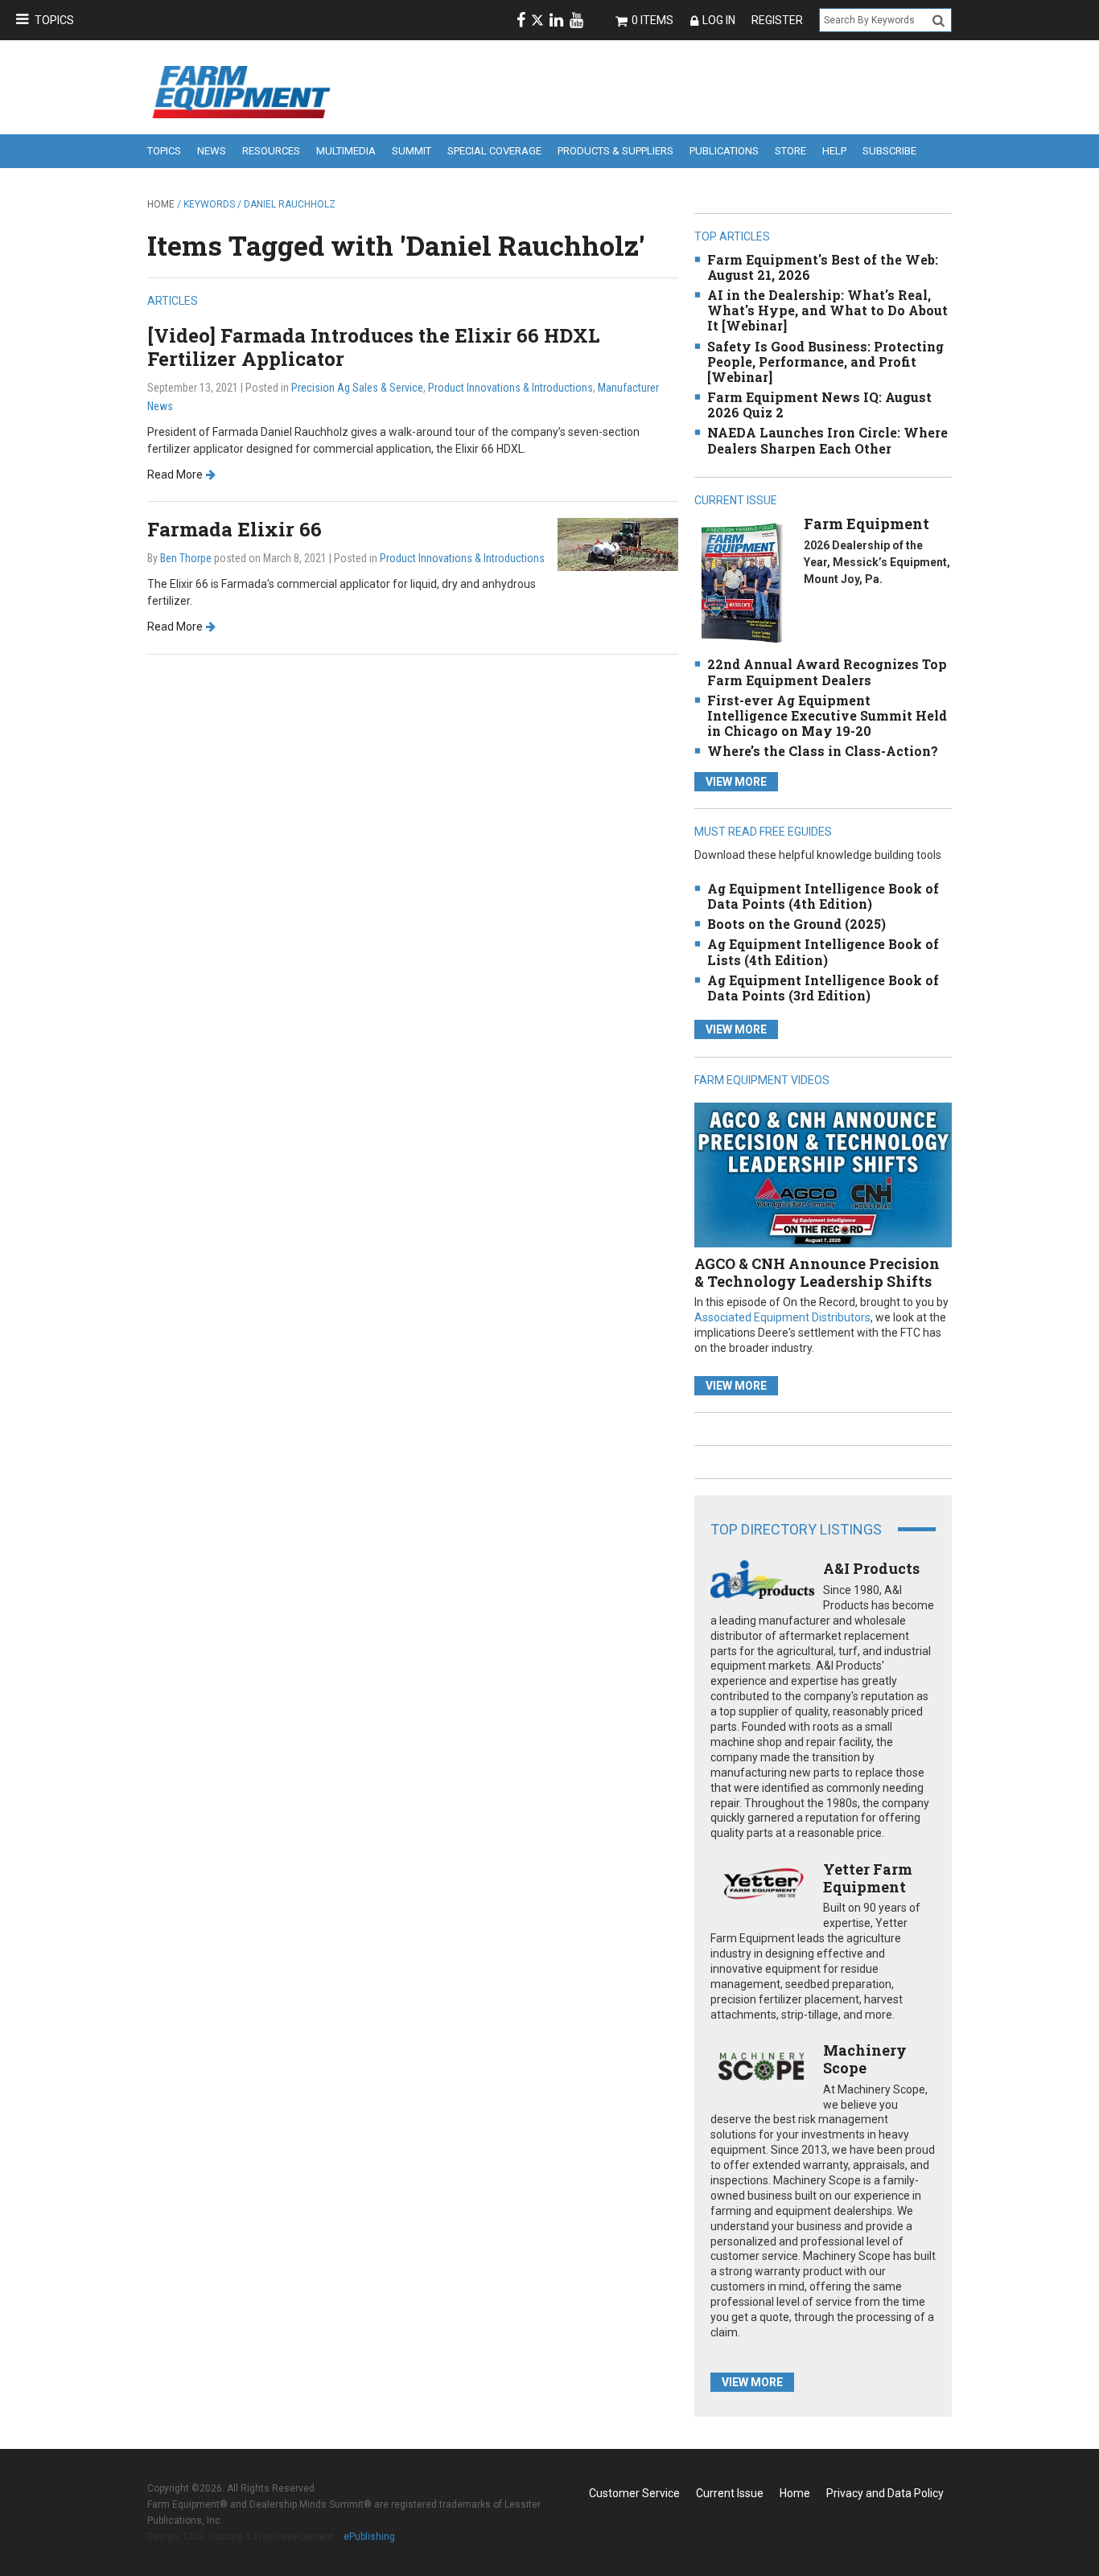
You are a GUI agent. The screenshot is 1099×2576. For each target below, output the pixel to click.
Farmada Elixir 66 (235, 529)
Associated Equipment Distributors (782, 1317)
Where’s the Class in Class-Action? (823, 751)
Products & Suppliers (615, 151)
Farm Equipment (866, 524)
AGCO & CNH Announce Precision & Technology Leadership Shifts (817, 1272)
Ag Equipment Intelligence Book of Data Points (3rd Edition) (823, 988)
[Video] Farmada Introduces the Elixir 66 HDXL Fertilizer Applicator (373, 347)
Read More (175, 475)
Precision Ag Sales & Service (357, 388)
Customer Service (634, 2493)
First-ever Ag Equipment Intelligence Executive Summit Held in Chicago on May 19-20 (827, 715)
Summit (412, 151)
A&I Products (871, 1568)
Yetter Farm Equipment (868, 1878)
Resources (271, 151)
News (212, 151)
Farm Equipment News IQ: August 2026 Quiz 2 (819, 405)
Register (777, 20)
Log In (719, 20)
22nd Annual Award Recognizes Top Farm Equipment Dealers (827, 672)
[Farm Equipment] (741, 583)
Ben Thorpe (186, 558)
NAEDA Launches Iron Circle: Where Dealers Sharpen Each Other (827, 440)
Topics (54, 20)
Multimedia (346, 151)
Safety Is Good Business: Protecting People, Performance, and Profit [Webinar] (825, 362)
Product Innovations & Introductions (510, 388)
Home (161, 204)
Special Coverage (494, 151)
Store (790, 151)
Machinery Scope (865, 2059)
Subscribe (889, 151)
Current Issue (730, 2493)
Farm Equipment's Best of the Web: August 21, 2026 (823, 267)
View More (736, 782)
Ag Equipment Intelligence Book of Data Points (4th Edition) (823, 896)
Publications (724, 151)
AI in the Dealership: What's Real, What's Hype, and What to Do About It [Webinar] (827, 310)
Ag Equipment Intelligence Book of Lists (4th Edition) (823, 951)
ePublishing (369, 2537)
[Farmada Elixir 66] (618, 544)
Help (834, 151)
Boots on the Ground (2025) (796, 924)
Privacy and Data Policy (885, 2493)
